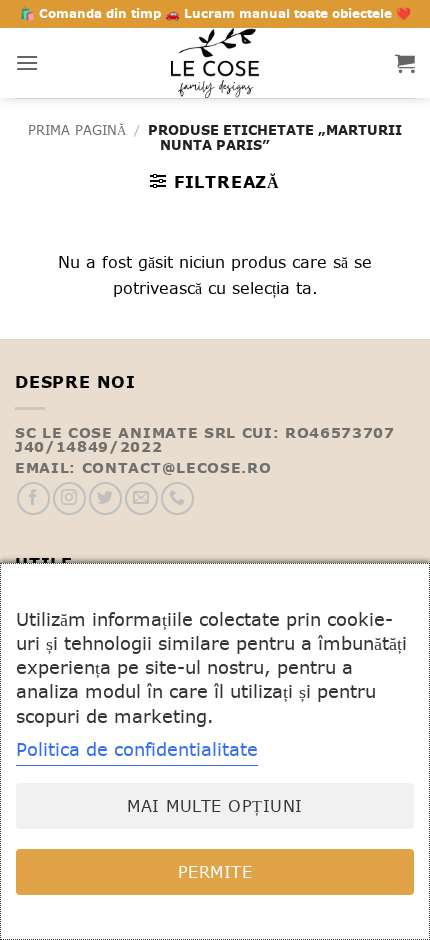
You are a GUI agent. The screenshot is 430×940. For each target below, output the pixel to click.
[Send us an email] (141, 498)
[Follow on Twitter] (105, 498)
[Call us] (177, 498)
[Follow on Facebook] (33, 498)
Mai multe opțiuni (214, 806)
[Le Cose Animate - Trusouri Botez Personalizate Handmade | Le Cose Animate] (215, 63)
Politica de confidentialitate (137, 749)
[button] (27, 62)
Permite (215, 872)
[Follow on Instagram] (69, 498)
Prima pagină (77, 130)
